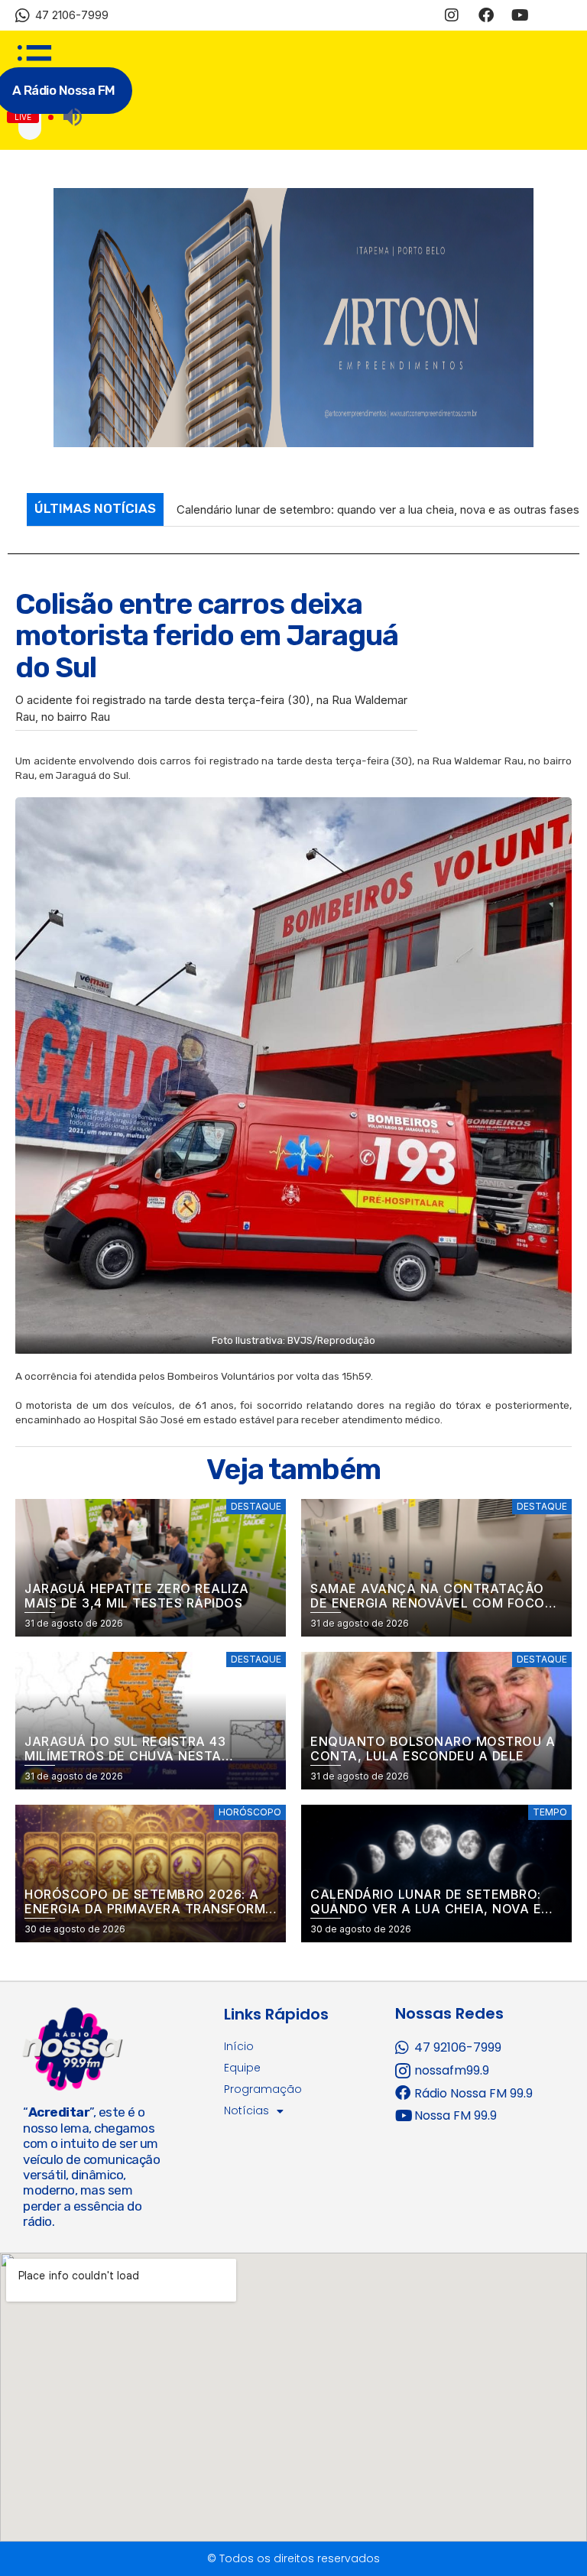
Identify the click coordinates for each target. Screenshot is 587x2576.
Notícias (246, 2120)
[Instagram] (452, 15)
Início (239, 2055)
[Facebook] (486, 15)
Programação (263, 2098)
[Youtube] (521, 15)
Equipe (242, 2077)
